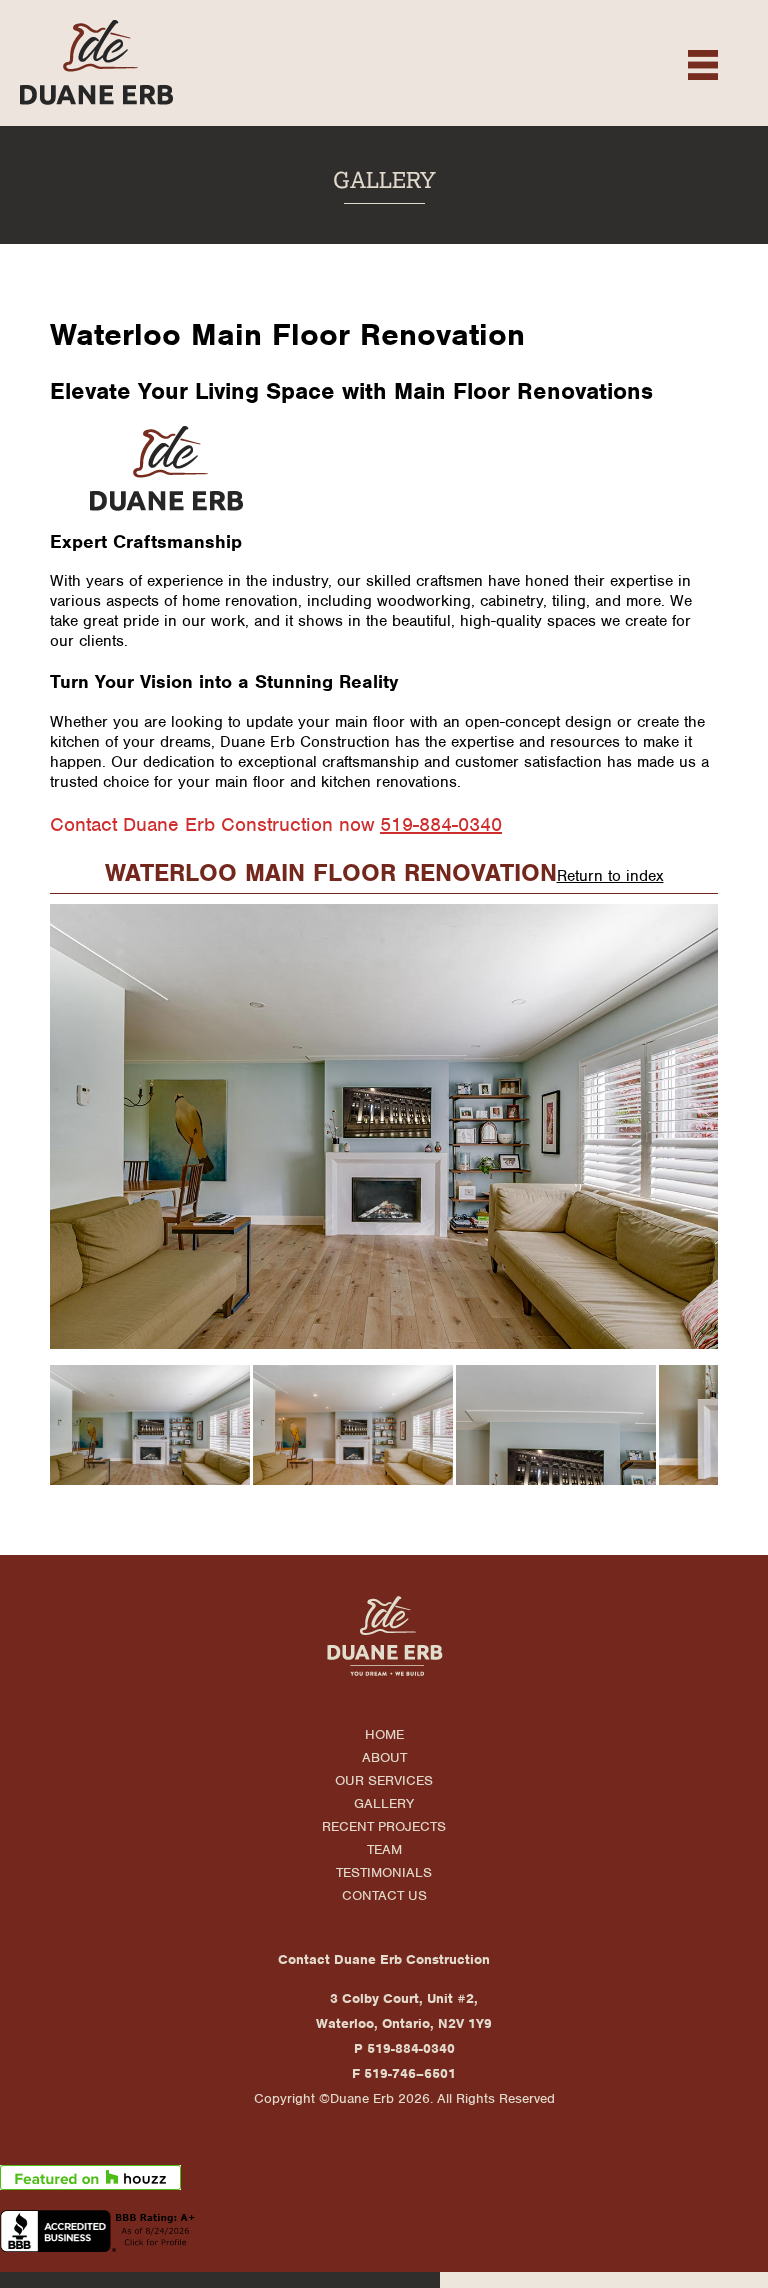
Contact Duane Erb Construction (384, 1959)
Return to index (610, 876)
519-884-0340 (441, 824)
